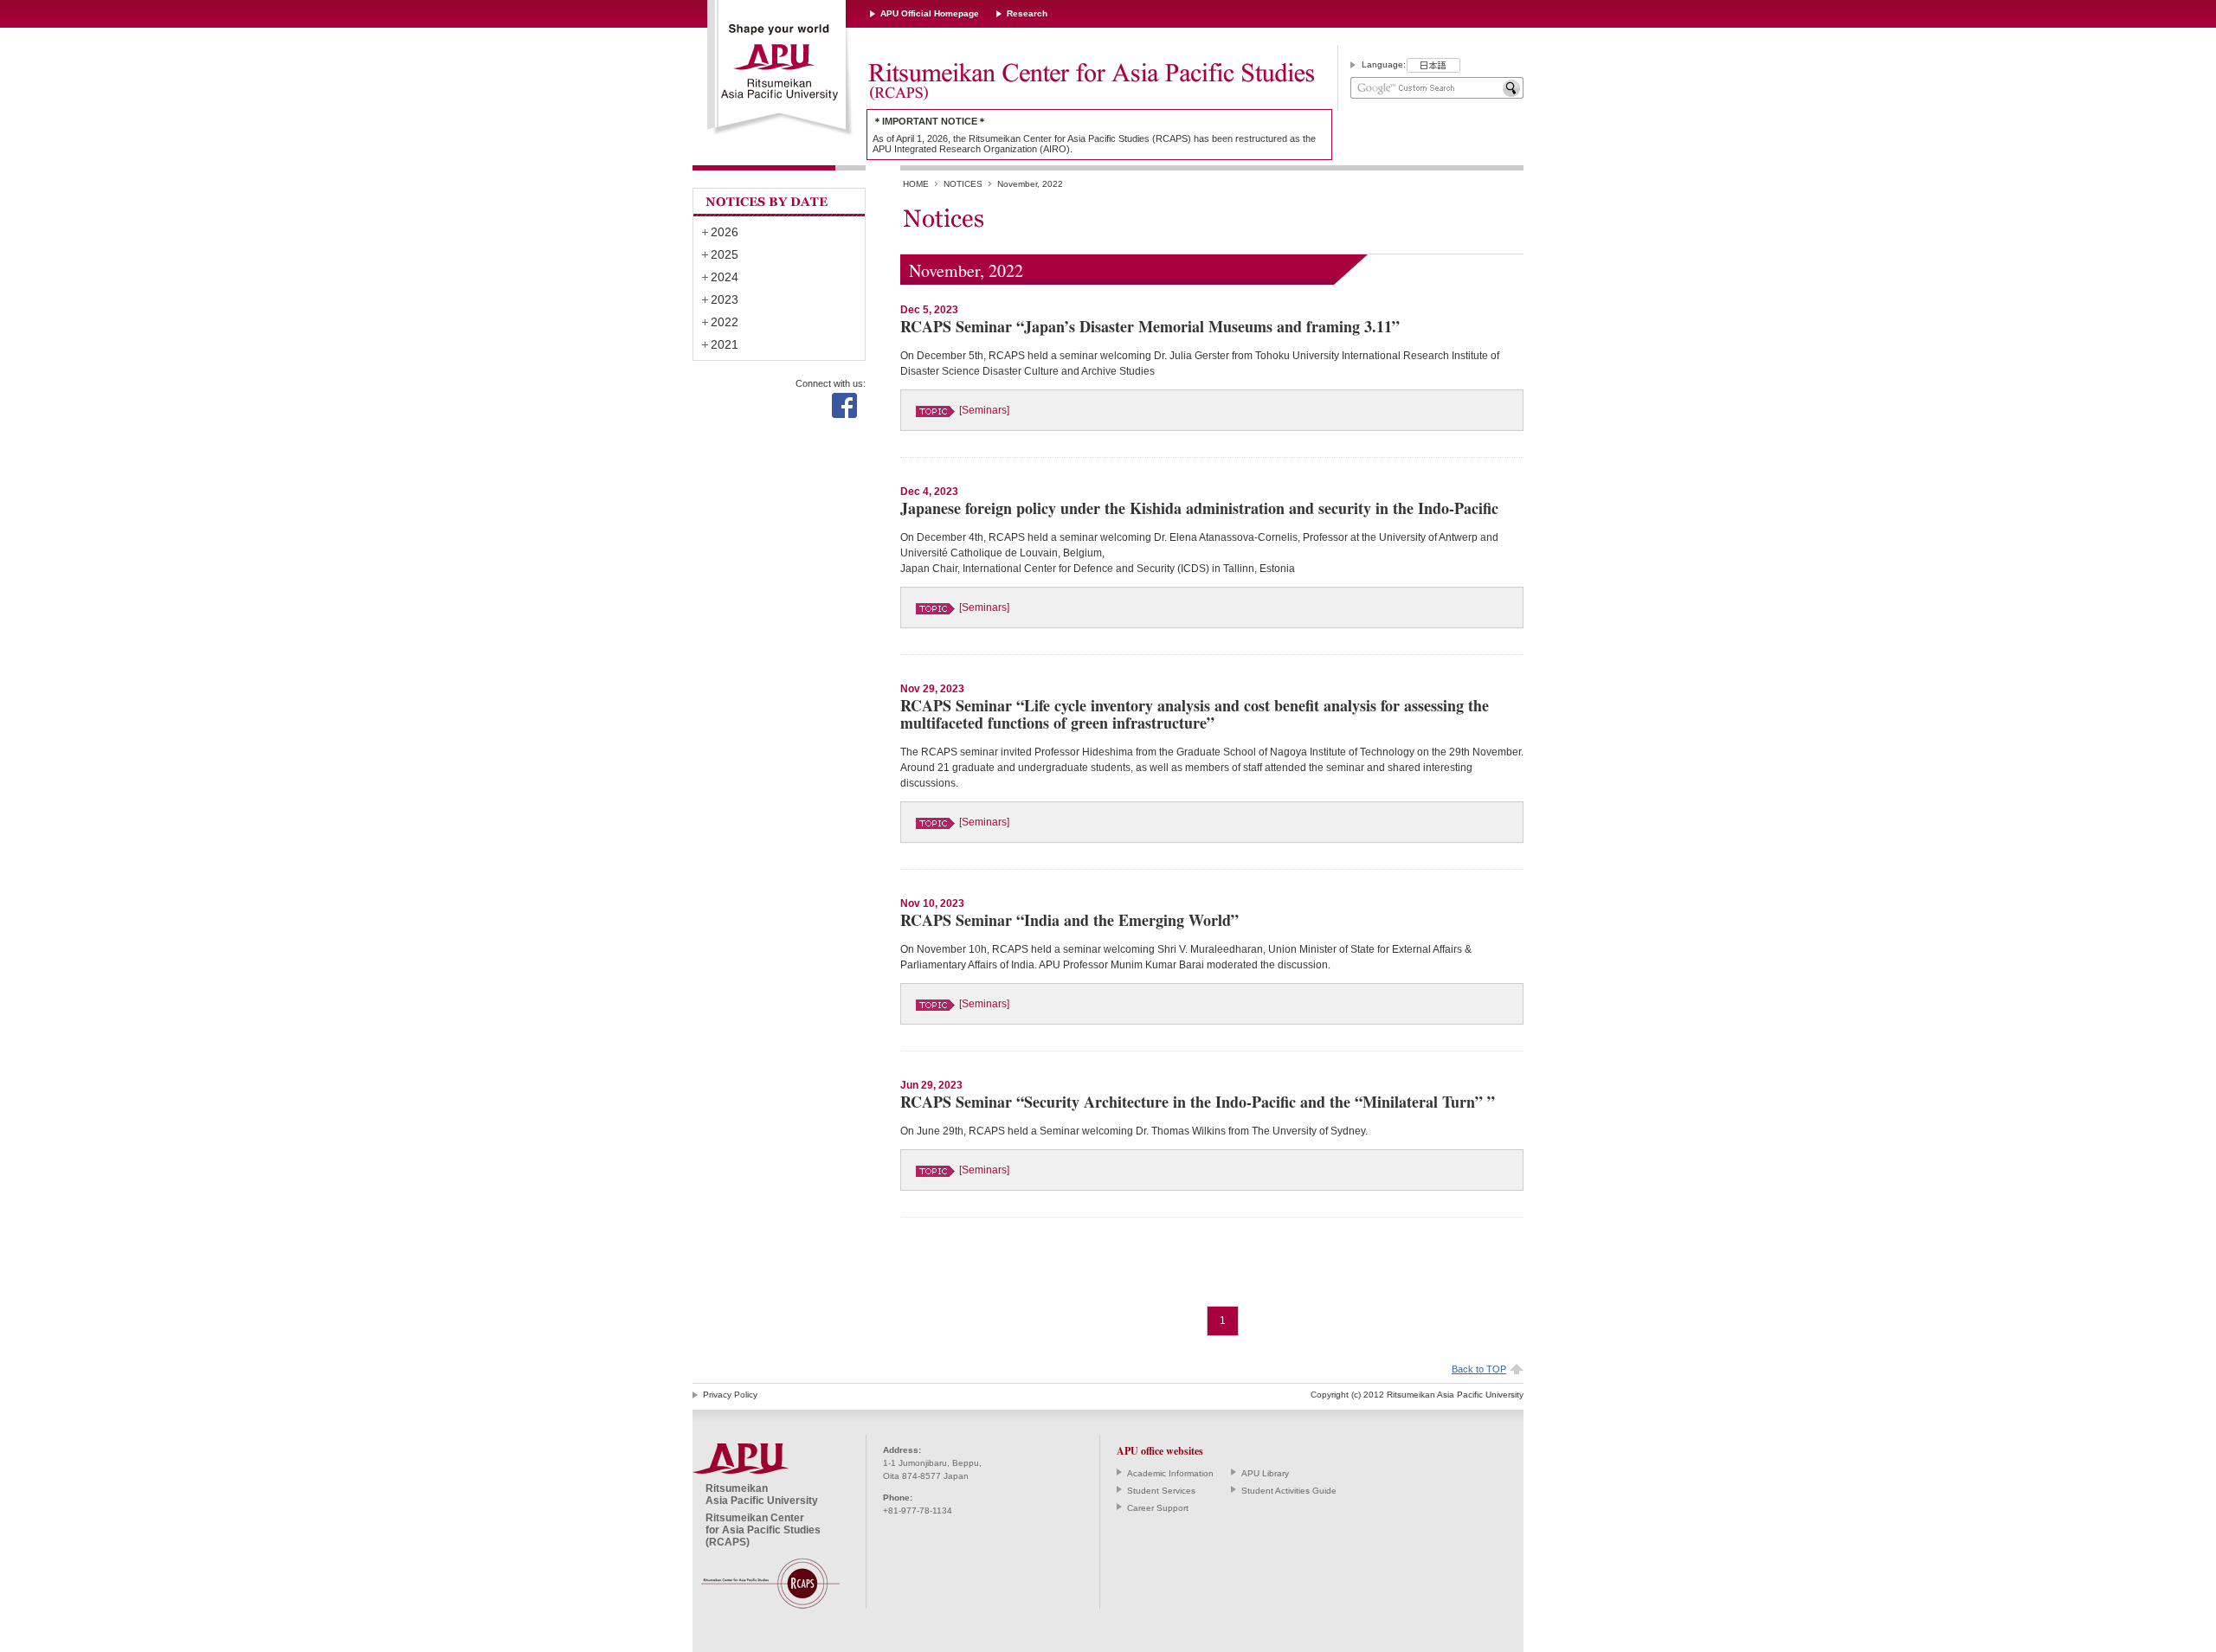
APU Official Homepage (930, 13)
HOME (916, 184)
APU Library (1265, 1473)
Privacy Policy (730, 1395)
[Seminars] (984, 410)
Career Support (1158, 1508)
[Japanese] (1433, 65)
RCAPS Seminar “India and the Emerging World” (1069, 920)
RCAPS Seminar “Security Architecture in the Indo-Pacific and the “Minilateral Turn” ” (1198, 1102)
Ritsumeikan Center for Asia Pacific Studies (1091, 82)
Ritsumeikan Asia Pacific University (780, 68)
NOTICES (963, 184)
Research (1027, 13)
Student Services (1161, 1491)
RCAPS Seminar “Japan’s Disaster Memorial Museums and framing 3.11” (1150, 326)
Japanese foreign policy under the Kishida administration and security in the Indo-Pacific (1199, 508)
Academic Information (1170, 1473)
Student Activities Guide (1289, 1491)
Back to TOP (1479, 1369)
